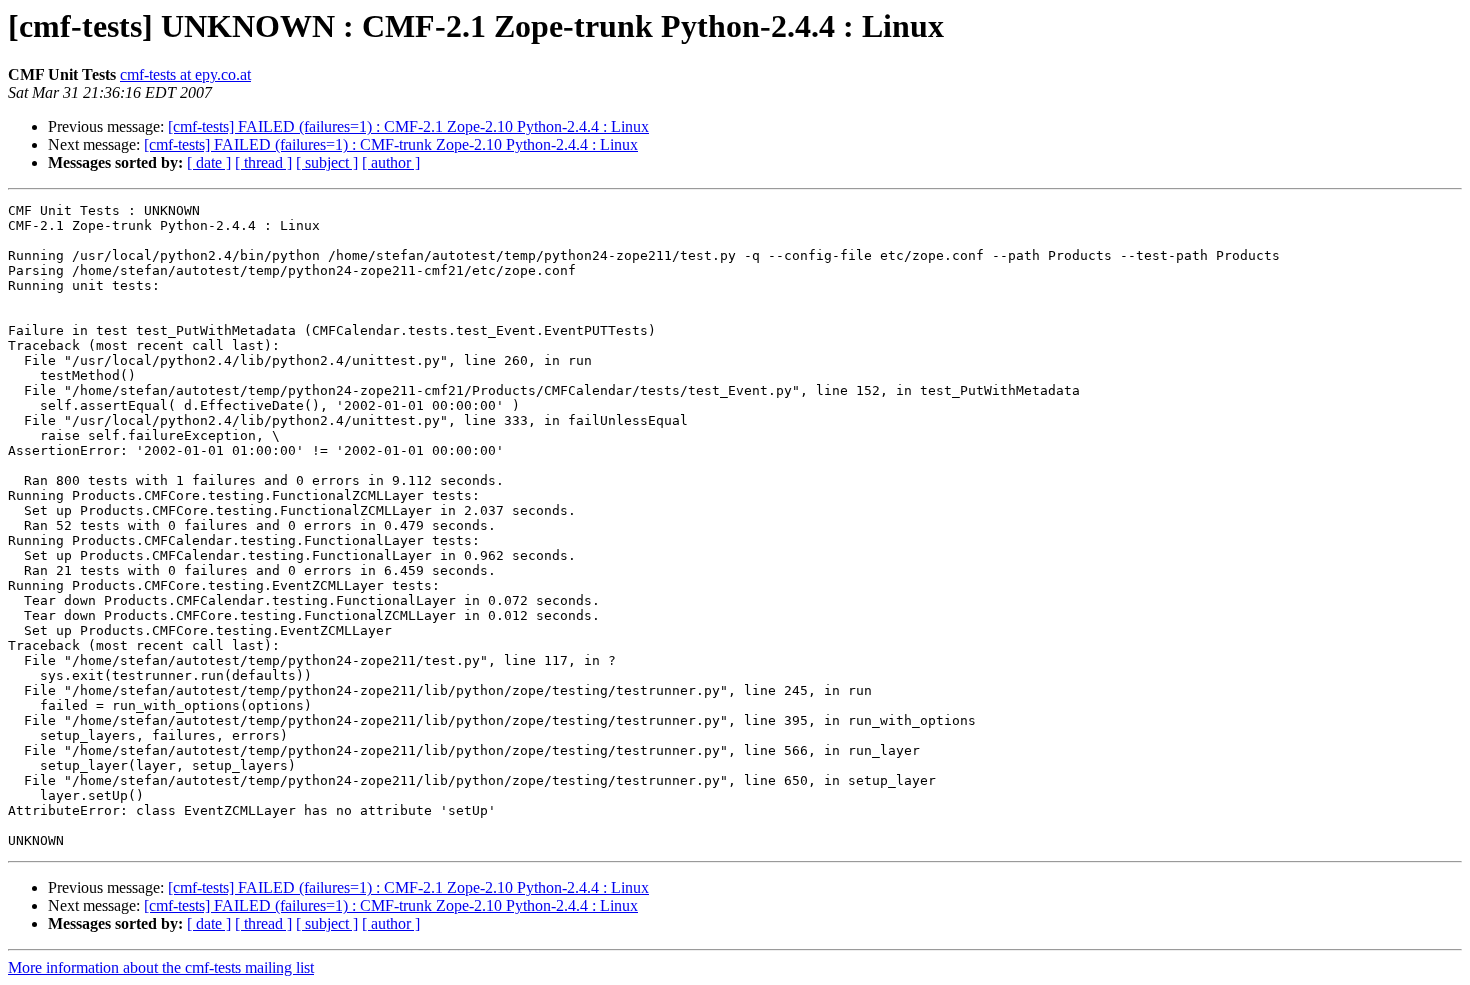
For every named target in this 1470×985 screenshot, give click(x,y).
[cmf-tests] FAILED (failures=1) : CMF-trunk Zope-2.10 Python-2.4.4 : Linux (391, 144)
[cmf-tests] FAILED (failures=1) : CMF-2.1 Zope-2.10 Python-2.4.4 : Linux (408, 126)
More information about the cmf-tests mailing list (161, 967)
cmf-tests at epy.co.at (185, 74)
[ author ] (391, 162)
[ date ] (209, 162)
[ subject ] (327, 162)
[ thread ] (263, 162)
